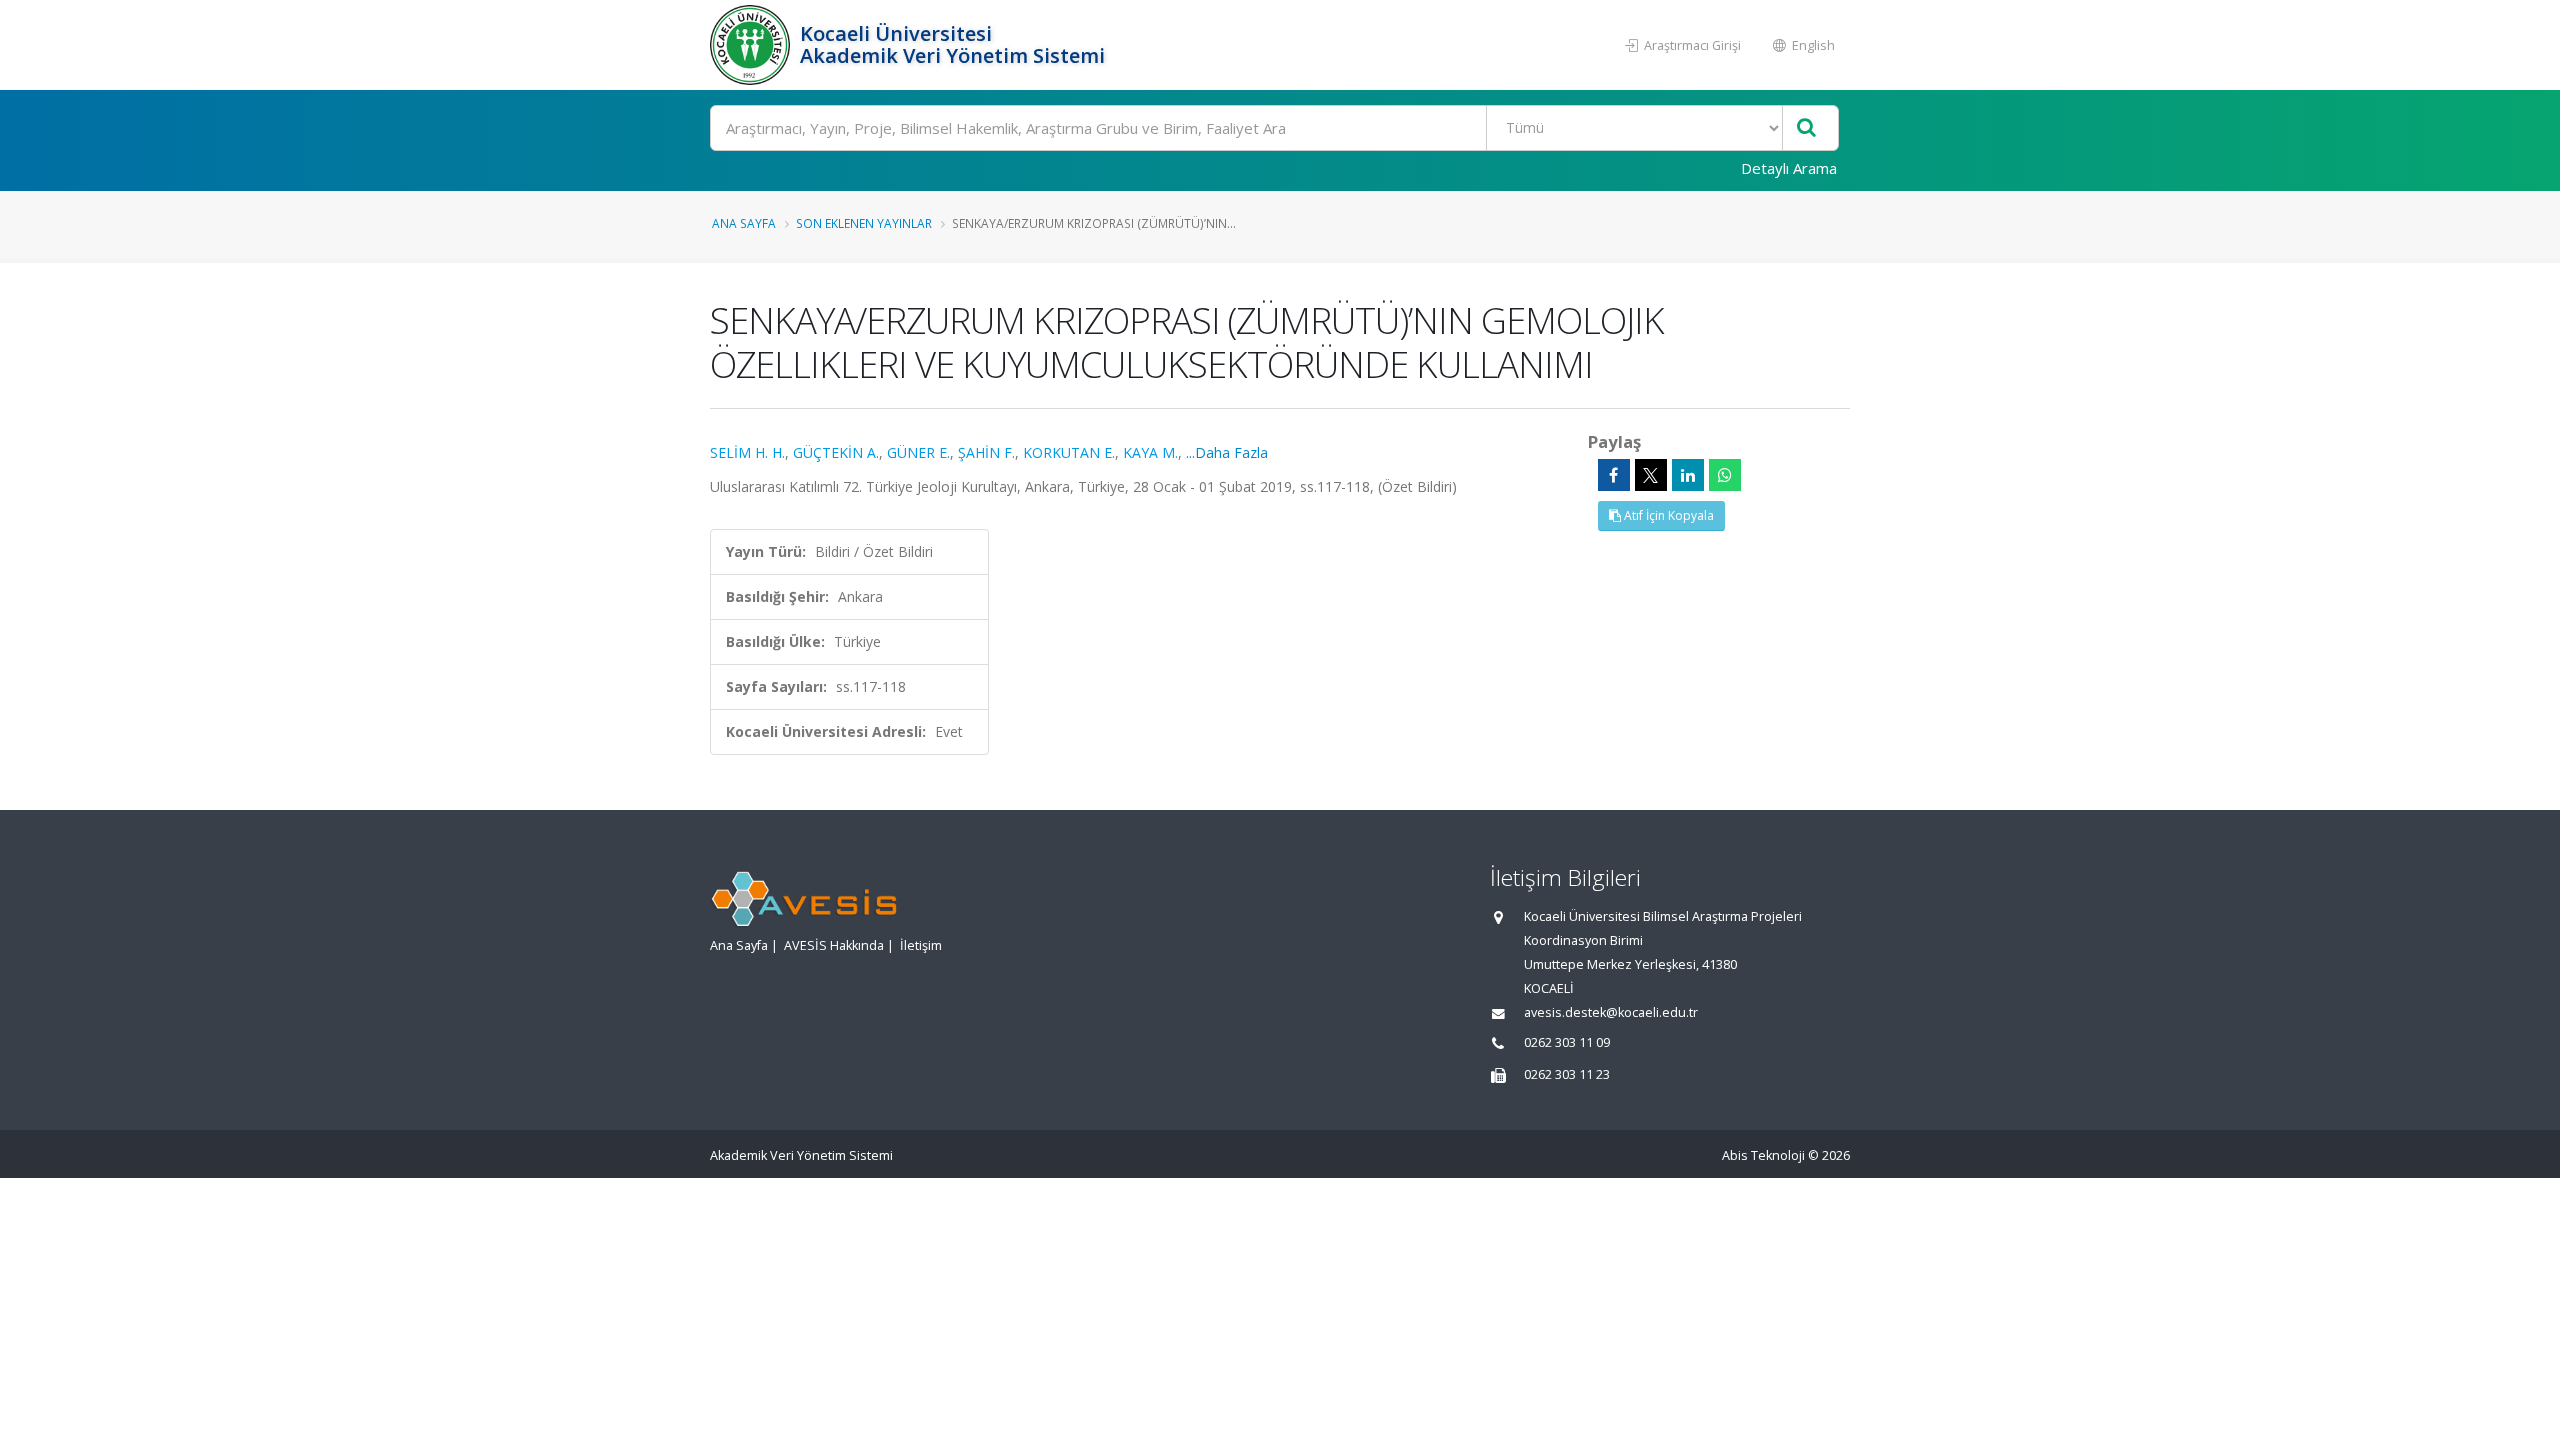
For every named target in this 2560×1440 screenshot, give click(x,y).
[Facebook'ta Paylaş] (1614, 475)
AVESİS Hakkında (834, 945)
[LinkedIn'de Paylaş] (1688, 475)
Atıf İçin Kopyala (1667, 515)
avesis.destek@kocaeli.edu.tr (1611, 1012)
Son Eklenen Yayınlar (864, 223)
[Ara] (1806, 128)
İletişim (921, 945)
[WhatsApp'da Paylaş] (1725, 475)
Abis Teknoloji (1763, 1155)
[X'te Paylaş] (1651, 475)
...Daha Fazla (1227, 452)
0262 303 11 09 (1567, 1042)
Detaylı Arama (1789, 168)
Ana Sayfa (744, 223)
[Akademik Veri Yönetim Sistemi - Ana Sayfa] (752, 45)
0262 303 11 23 (1567, 1074)
